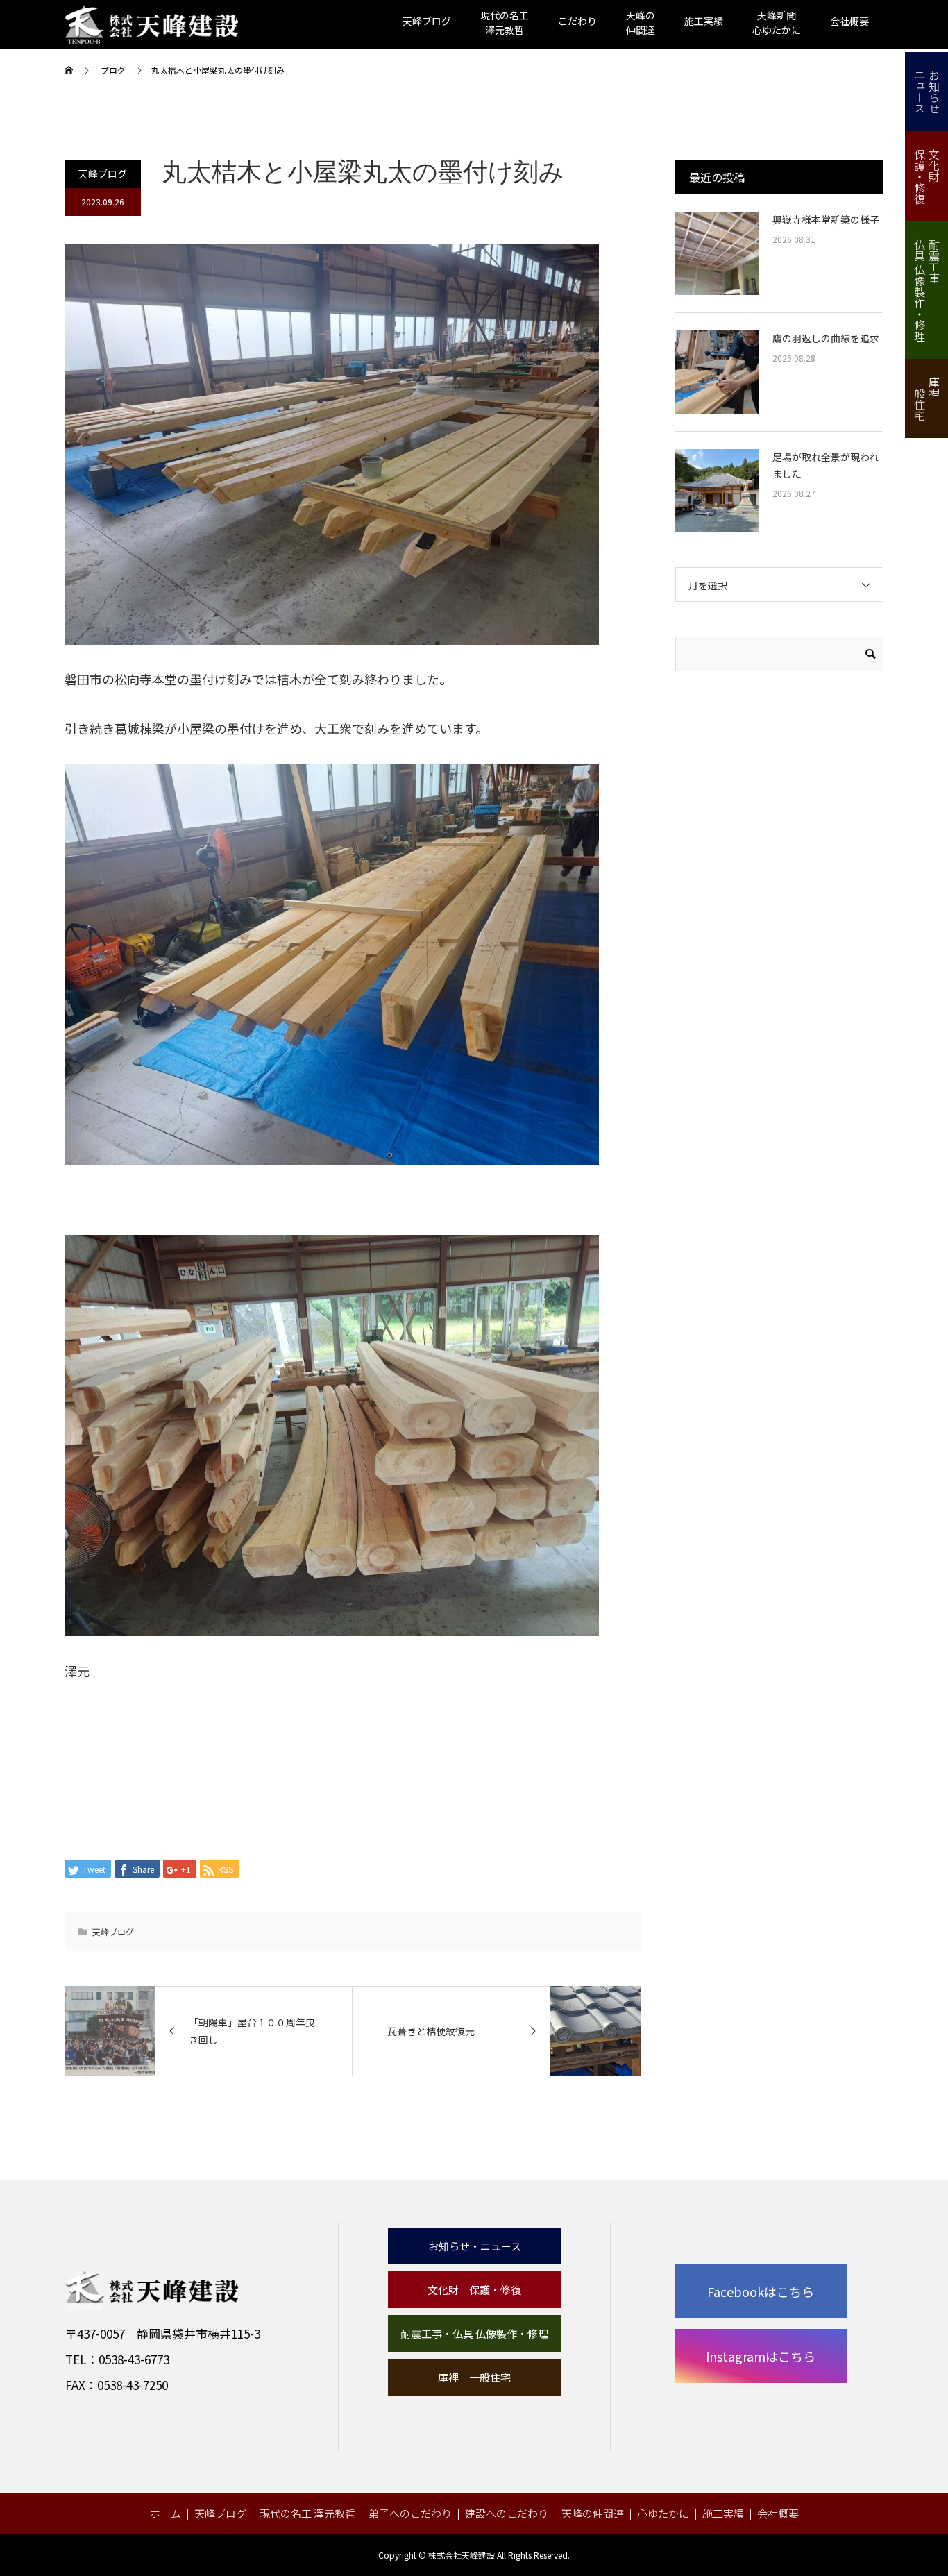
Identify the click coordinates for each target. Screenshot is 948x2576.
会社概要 (849, 21)
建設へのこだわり (507, 2513)
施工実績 (704, 21)
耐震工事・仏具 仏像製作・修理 (474, 2333)
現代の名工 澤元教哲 (307, 2513)
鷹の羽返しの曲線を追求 (826, 338)
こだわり (577, 21)
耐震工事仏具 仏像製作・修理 (927, 290)
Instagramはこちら (761, 2356)
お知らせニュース (927, 92)
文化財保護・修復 (927, 176)
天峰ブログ (427, 21)
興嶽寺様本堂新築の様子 (826, 219)
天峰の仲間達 (593, 2513)
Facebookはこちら (761, 2291)
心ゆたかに (663, 2513)
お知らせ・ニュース (475, 2246)
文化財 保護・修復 (474, 2290)
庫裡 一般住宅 (474, 2377)
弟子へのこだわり (410, 2513)
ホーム (166, 2513)
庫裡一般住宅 (927, 398)
